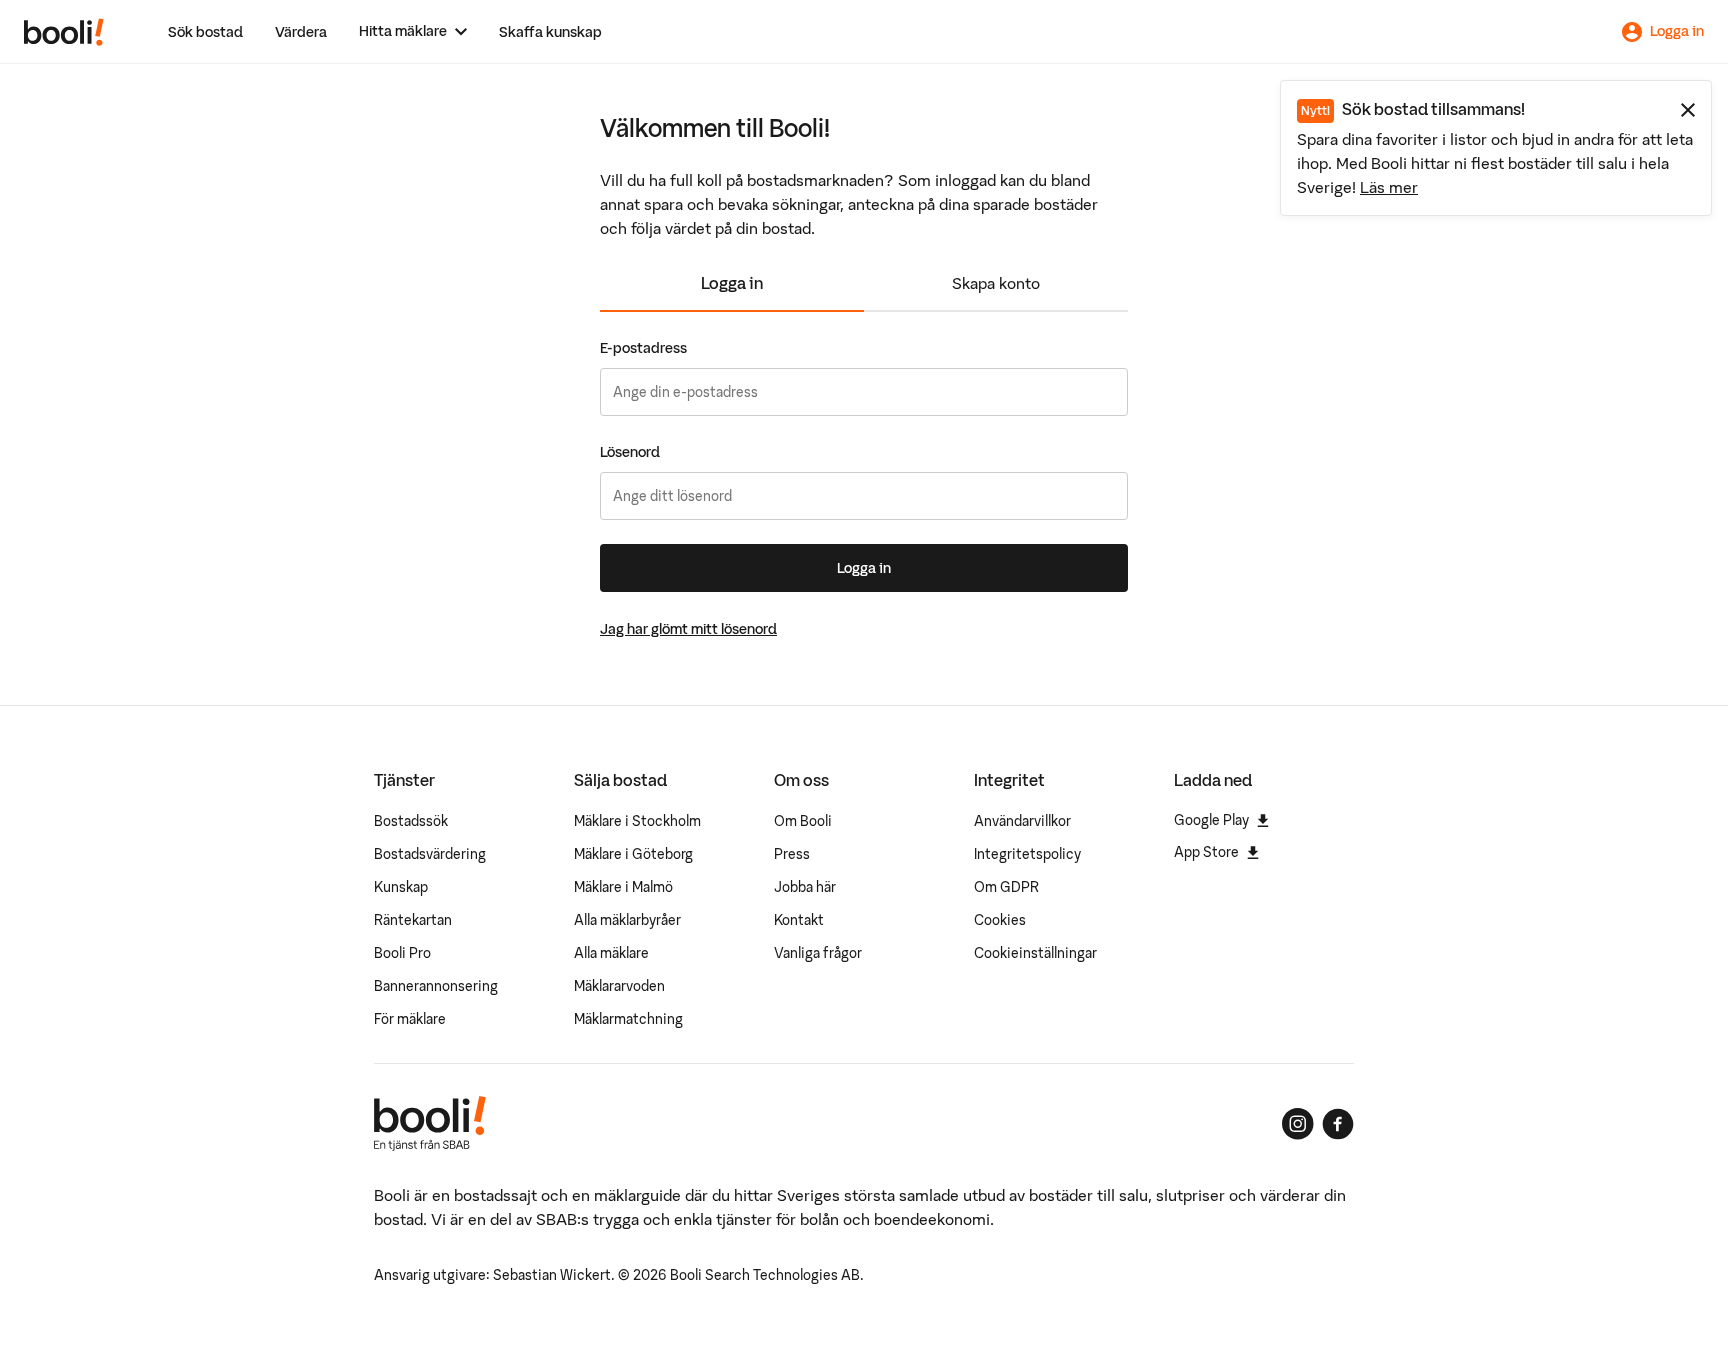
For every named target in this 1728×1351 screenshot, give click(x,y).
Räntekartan (413, 920)
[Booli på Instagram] (1298, 1124)
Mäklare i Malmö (623, 887)
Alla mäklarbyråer (627, 920)
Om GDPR (1006, 887)
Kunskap (401, 887)
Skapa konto (996, 283)
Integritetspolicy (1027, 854)
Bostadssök (411, 821)
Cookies (1000, 920)
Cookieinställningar (1035, 953)
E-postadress (643, 348)
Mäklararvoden (619, 986)
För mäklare (410, 1019)
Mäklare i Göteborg (633, 854)
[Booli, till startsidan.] (64, 32)
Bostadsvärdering (430, 854)
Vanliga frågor (818, 953)
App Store (1206, 852)
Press (792, 854)
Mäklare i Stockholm (637, 821)
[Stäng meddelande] (1688, 110)
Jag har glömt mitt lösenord (688, 629)
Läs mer (1389, 187)
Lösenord (630, 452)
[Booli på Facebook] (1338, 1124)
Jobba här (805, 887)
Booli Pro (402, 953)
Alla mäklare (611, 953)
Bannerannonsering (436, 986)
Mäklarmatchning (628, 1019)
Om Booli (803, 821)
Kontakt (799, 920)
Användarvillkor (1022, 821)
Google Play (1211, 820)
